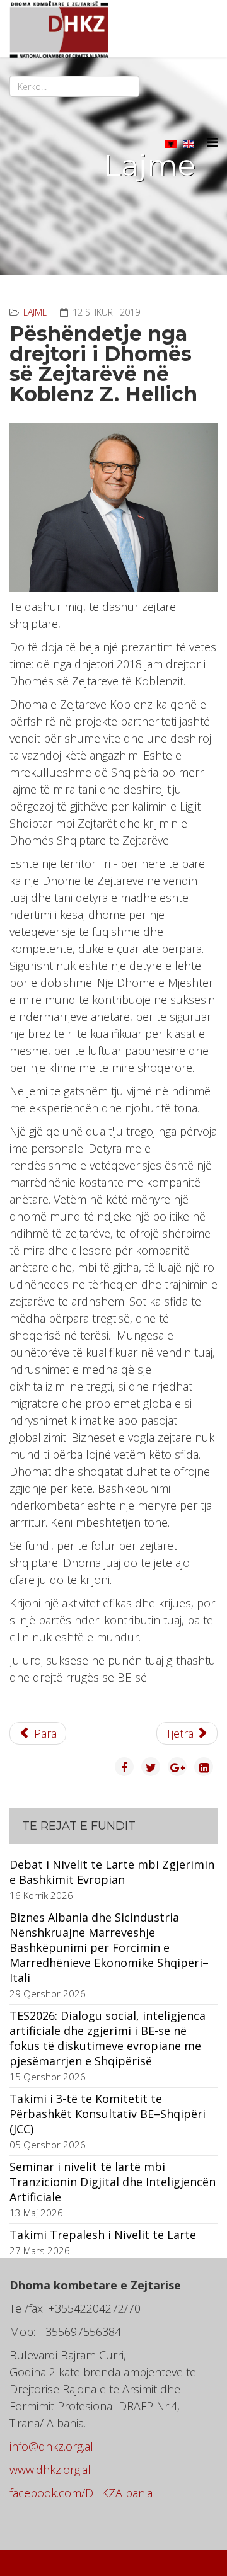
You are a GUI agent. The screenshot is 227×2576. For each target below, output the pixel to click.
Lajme (35, 312)
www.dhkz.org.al (50, 2470)
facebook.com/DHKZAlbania (81, 2493)
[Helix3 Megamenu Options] (212, 142)
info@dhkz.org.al (51, 2446)
